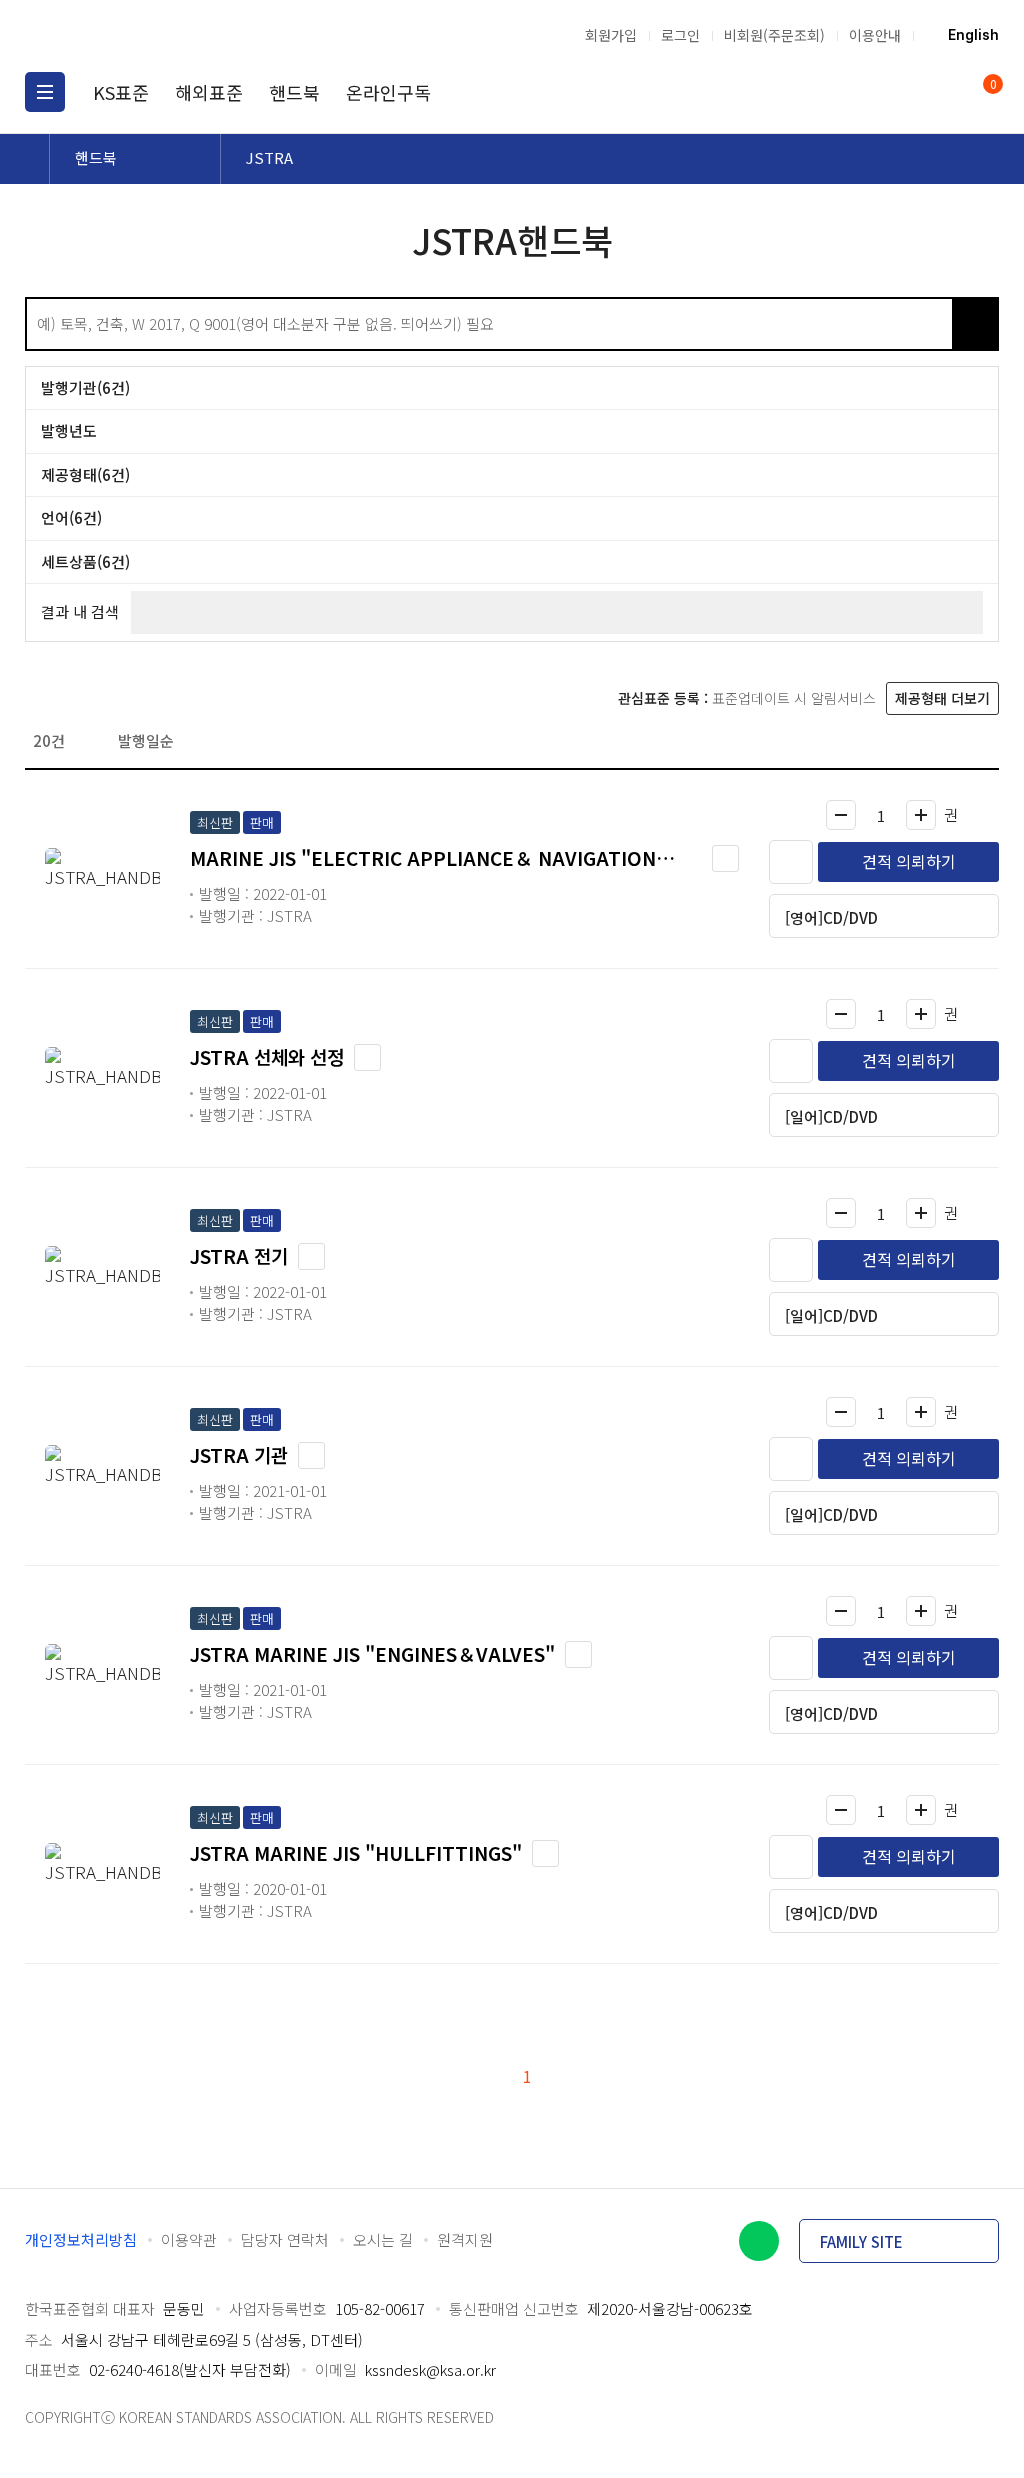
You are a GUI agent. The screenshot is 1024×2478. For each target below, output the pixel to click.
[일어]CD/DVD (831, 1116)
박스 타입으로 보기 (951, 740)
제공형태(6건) (85, 474)
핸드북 (294, 92)
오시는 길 (383, 2239)
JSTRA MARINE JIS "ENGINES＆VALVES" (372, 1653)
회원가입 (611, 35)
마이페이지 (942, 92)
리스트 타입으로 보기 (919, 740)
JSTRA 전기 (239, 1255)
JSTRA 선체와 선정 (267, 1056)
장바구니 (991, 85)
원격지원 (465, 2239)
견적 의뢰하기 (909, 861)
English (973, 35)
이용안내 (875, 35)
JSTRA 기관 (239, 1454)
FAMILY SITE (861, 2241)
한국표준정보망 (130, 35)
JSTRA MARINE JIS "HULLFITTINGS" (356, 1852)
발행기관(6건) (85, 387)
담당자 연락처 (285, 2239)
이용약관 (189, 2239)
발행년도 (69, 430)
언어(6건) (71, 517)
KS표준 (121, 92)
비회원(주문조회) (774, 35)
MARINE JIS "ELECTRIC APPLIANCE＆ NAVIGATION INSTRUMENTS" (423, 858)
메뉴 (45, 92)
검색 (904, 92)
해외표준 (209, 92)
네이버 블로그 (759, 2241)
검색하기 (929, 324)
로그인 (680, 35)
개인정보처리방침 (81, 2239)
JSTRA (269, 157)
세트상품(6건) (85, 561)
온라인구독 (388, 92)
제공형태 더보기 (942, 698)
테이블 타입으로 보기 (983, 740)
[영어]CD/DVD (831, 917)
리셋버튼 (974, 324)
